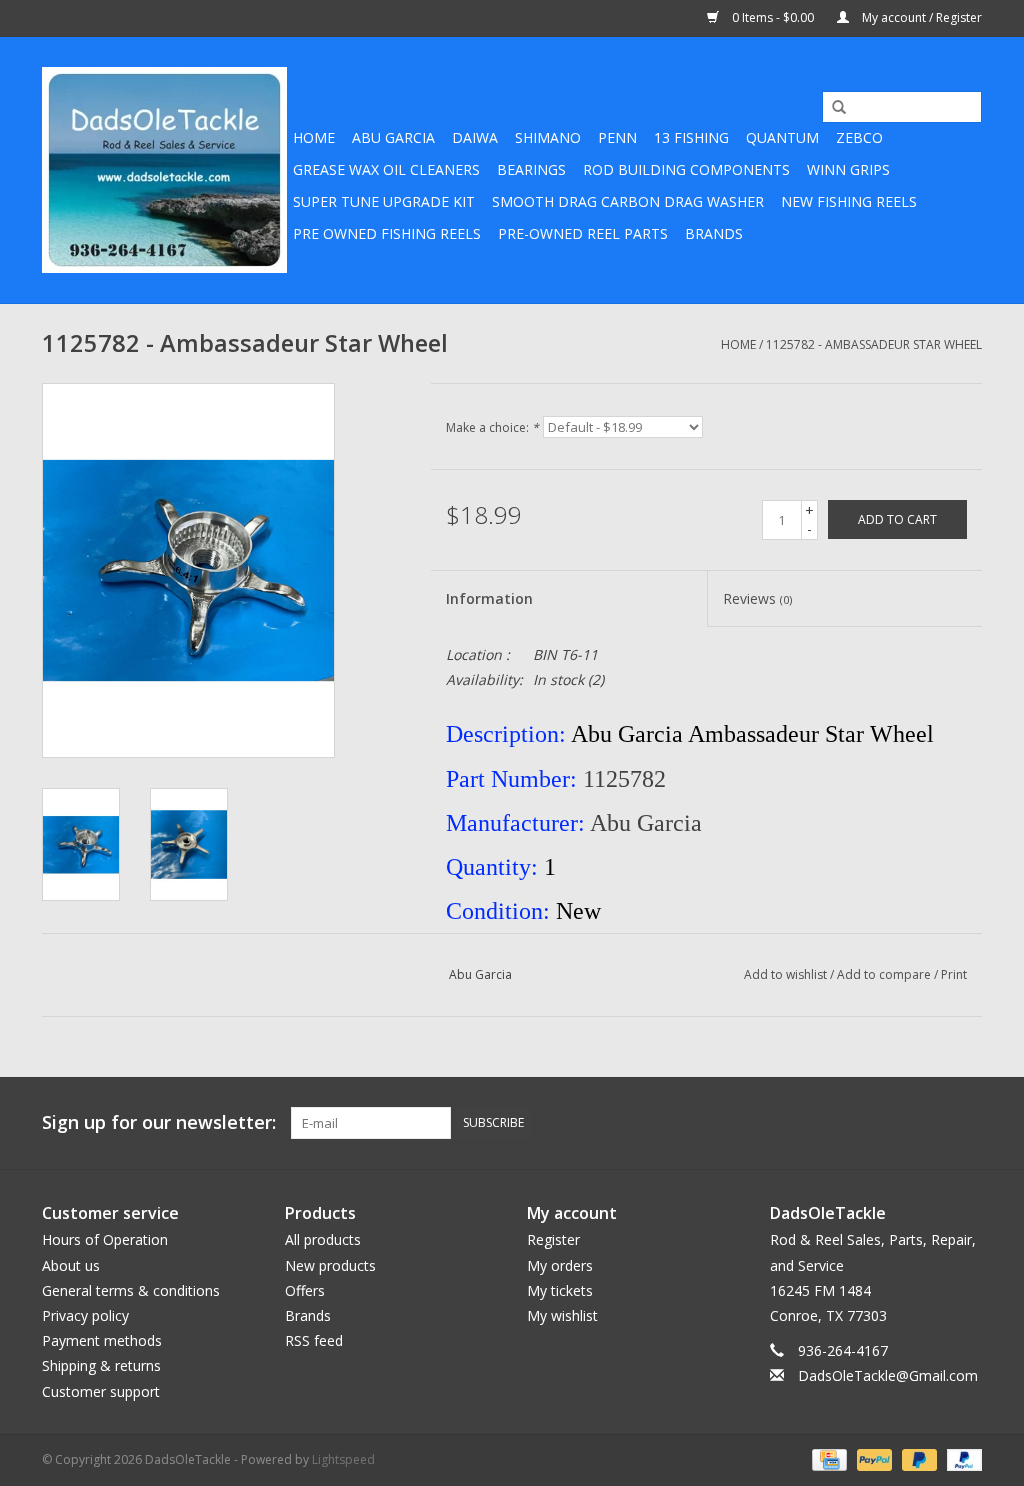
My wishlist (562, 1315)
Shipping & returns (101, 1365)
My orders (560, 1265)
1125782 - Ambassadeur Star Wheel (874, 344)
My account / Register (920, 17)
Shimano (548, 137)
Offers (305, 1290)
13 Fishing (691, 137)
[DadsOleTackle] (164, 170)
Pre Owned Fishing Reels (387, 233)
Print (954, 974)
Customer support (101, 1391)
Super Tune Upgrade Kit (384, 201)
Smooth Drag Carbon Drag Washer (628, 201)
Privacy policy (85, 1315)
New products (330, 1265)
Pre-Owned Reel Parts (583, 233)
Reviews (757, 598)
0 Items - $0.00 (773, 17)
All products (323, 1239)
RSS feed (314, 1340)
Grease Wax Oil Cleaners (386, 169)
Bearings (531, 169)
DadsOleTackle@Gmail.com (888, 1375)
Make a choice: (492, 427)
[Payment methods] (827, 1458)
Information (489, 598)
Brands (714, 233)
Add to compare (885, 974)
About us (71, 1265)
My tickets (560, 1290)
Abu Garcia (393, 137)
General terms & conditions (131, 1290)
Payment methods (102, 1340)
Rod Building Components (686, 169)
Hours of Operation (105, 1239)
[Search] (832, 108)
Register (553, 1239)
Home (314, 137)
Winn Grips (848, 169)
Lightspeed (343, 1459)
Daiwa (475, 137)
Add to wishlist (785, 974)
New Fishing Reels (849, 201)
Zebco (859, 137)
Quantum (782, 137)
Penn (617, 137)
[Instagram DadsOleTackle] (966, 1123)
